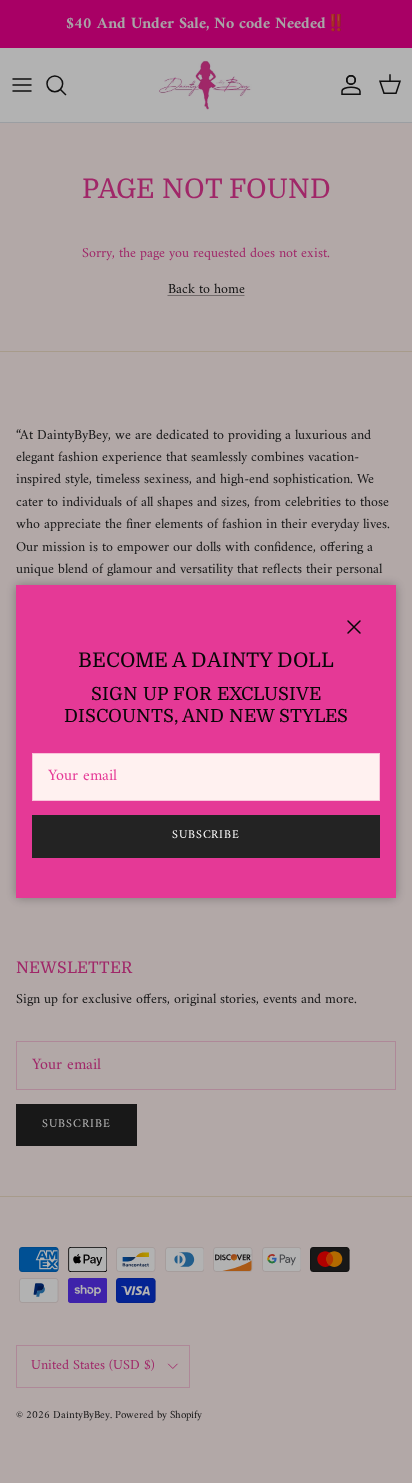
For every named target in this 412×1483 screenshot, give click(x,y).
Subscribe (206, 835)
